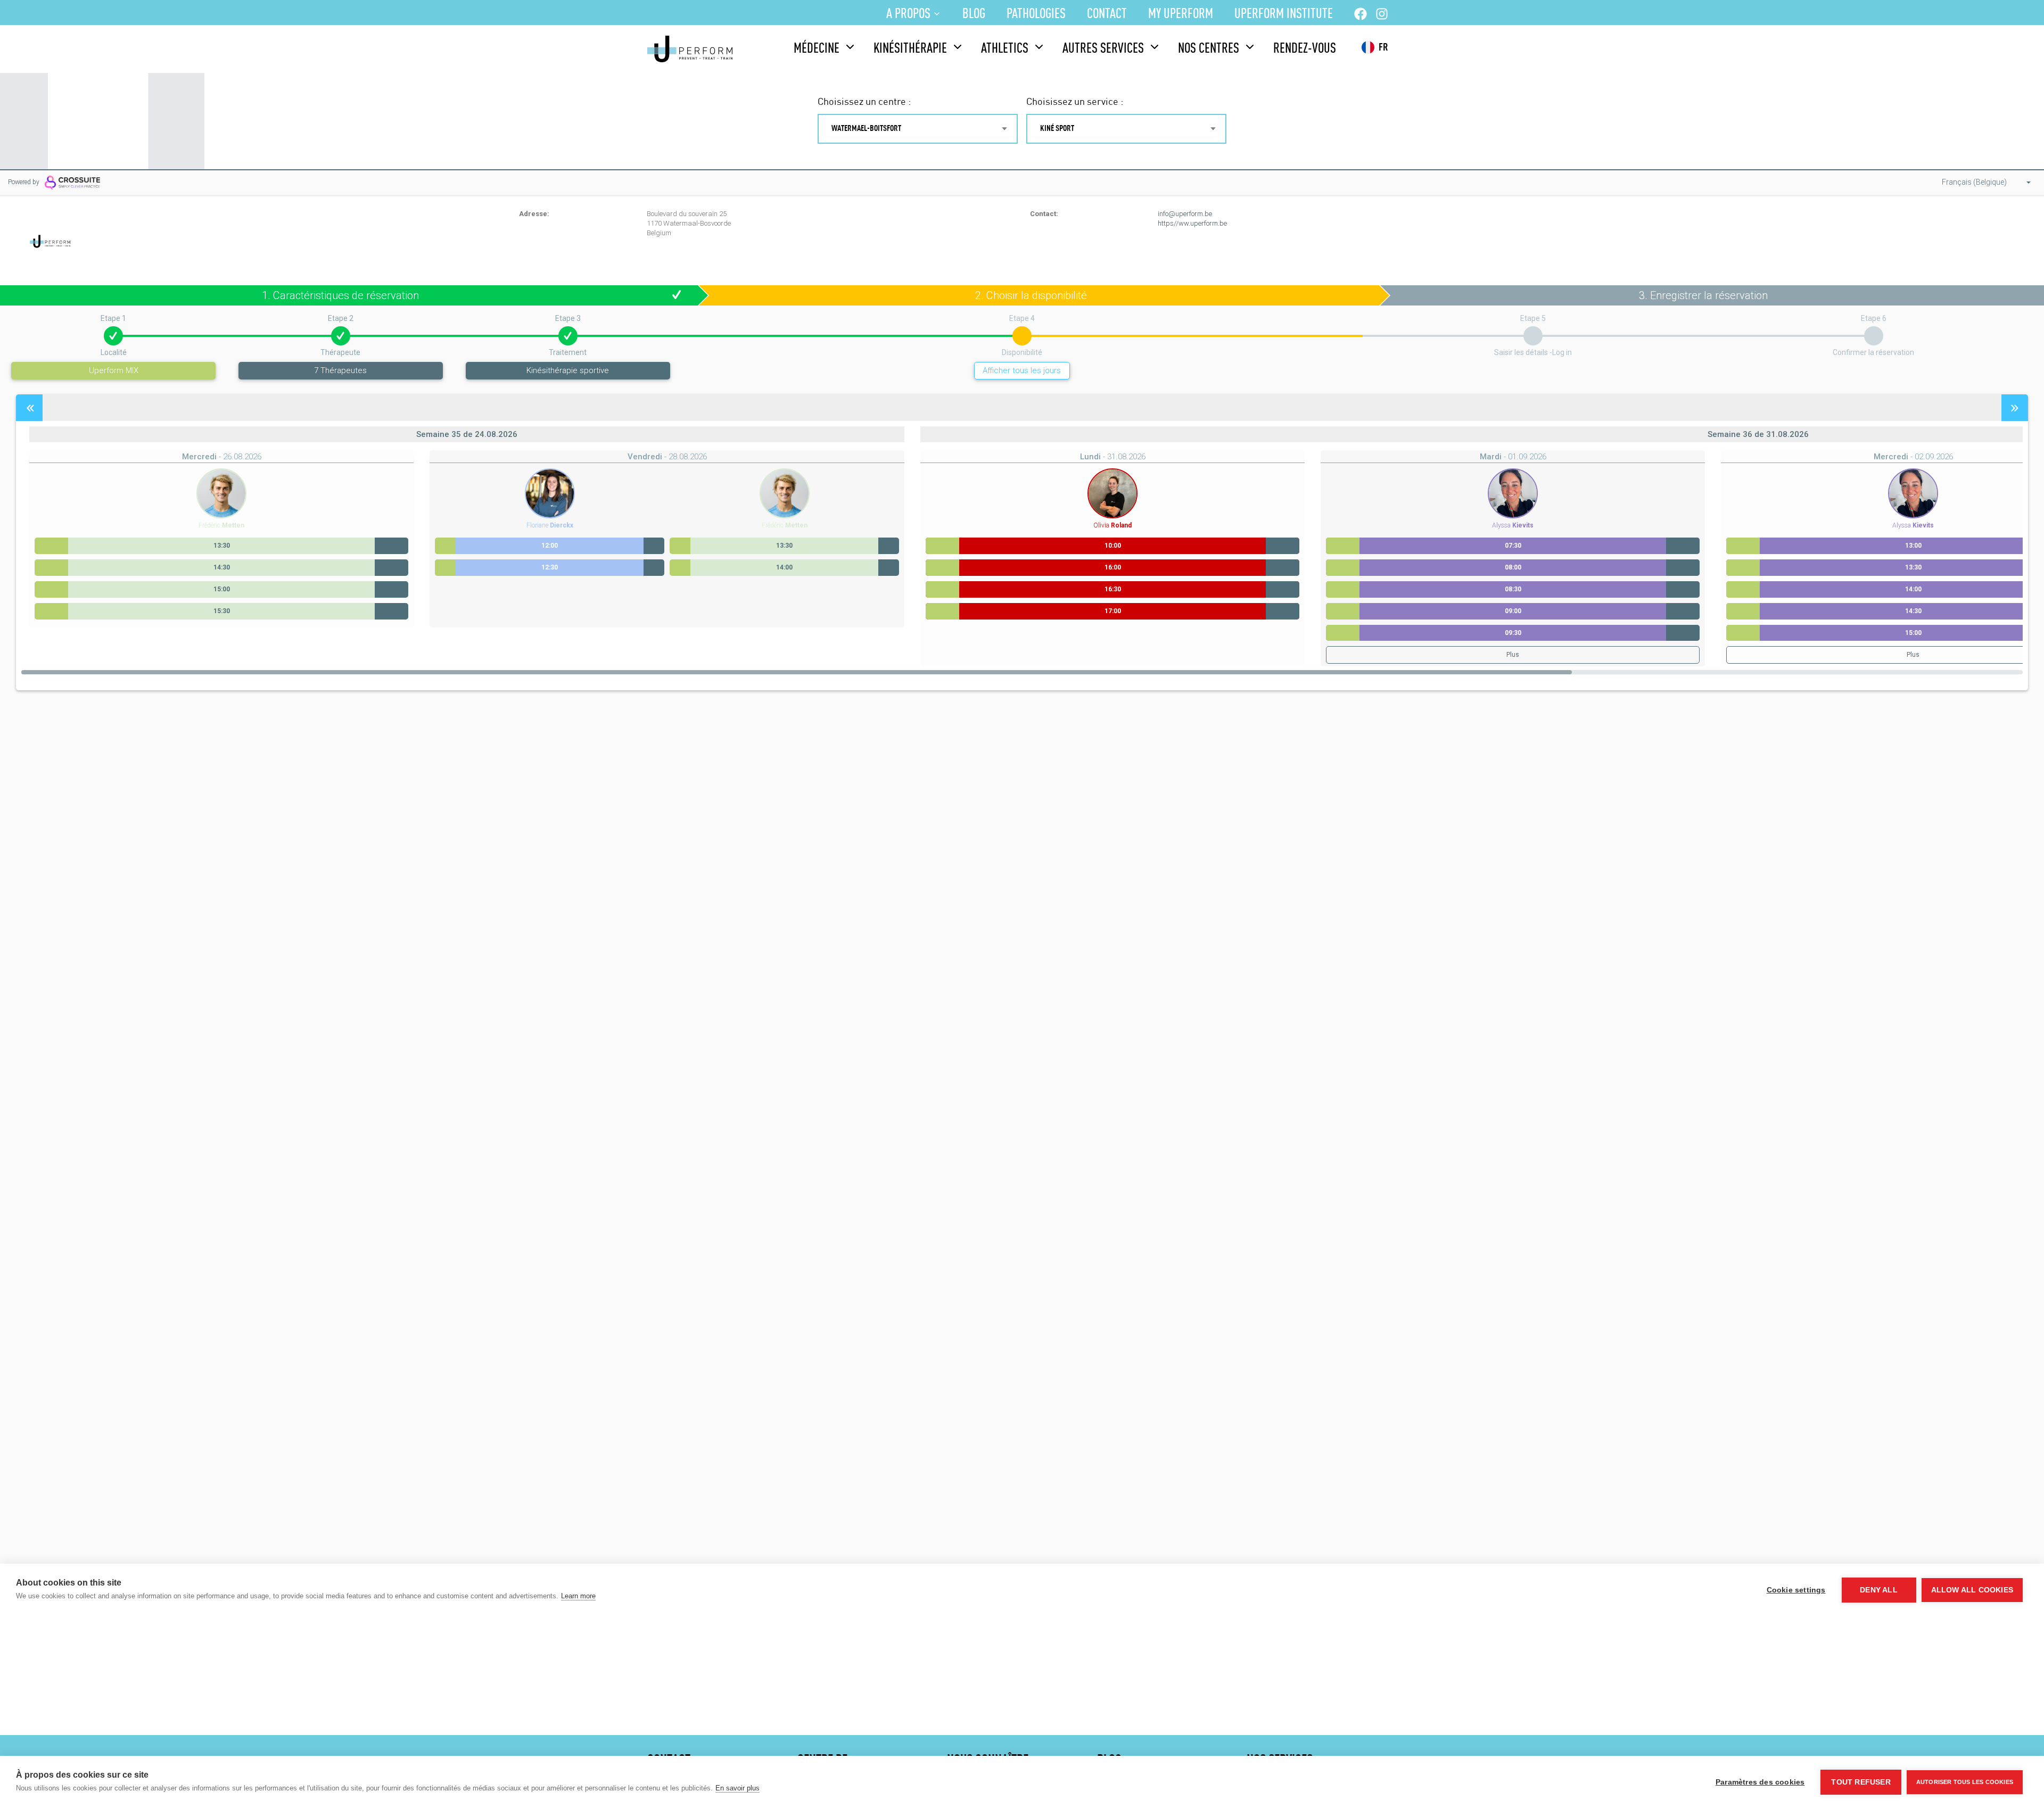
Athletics (1005, 49)
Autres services (1103, 49)
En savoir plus (737, 1788)
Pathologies (1036, 14)
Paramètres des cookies (1760, 1782)
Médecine (817, 49)
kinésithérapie (910, 49)
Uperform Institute (1284, 14)
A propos (908, 14)
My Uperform (1181, 14)
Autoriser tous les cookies (1965, 1782)
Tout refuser (1861, 1782)
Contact (1107, 14)
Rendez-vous (1305, 49)
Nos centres (1209, 49)
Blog (974, 14)
